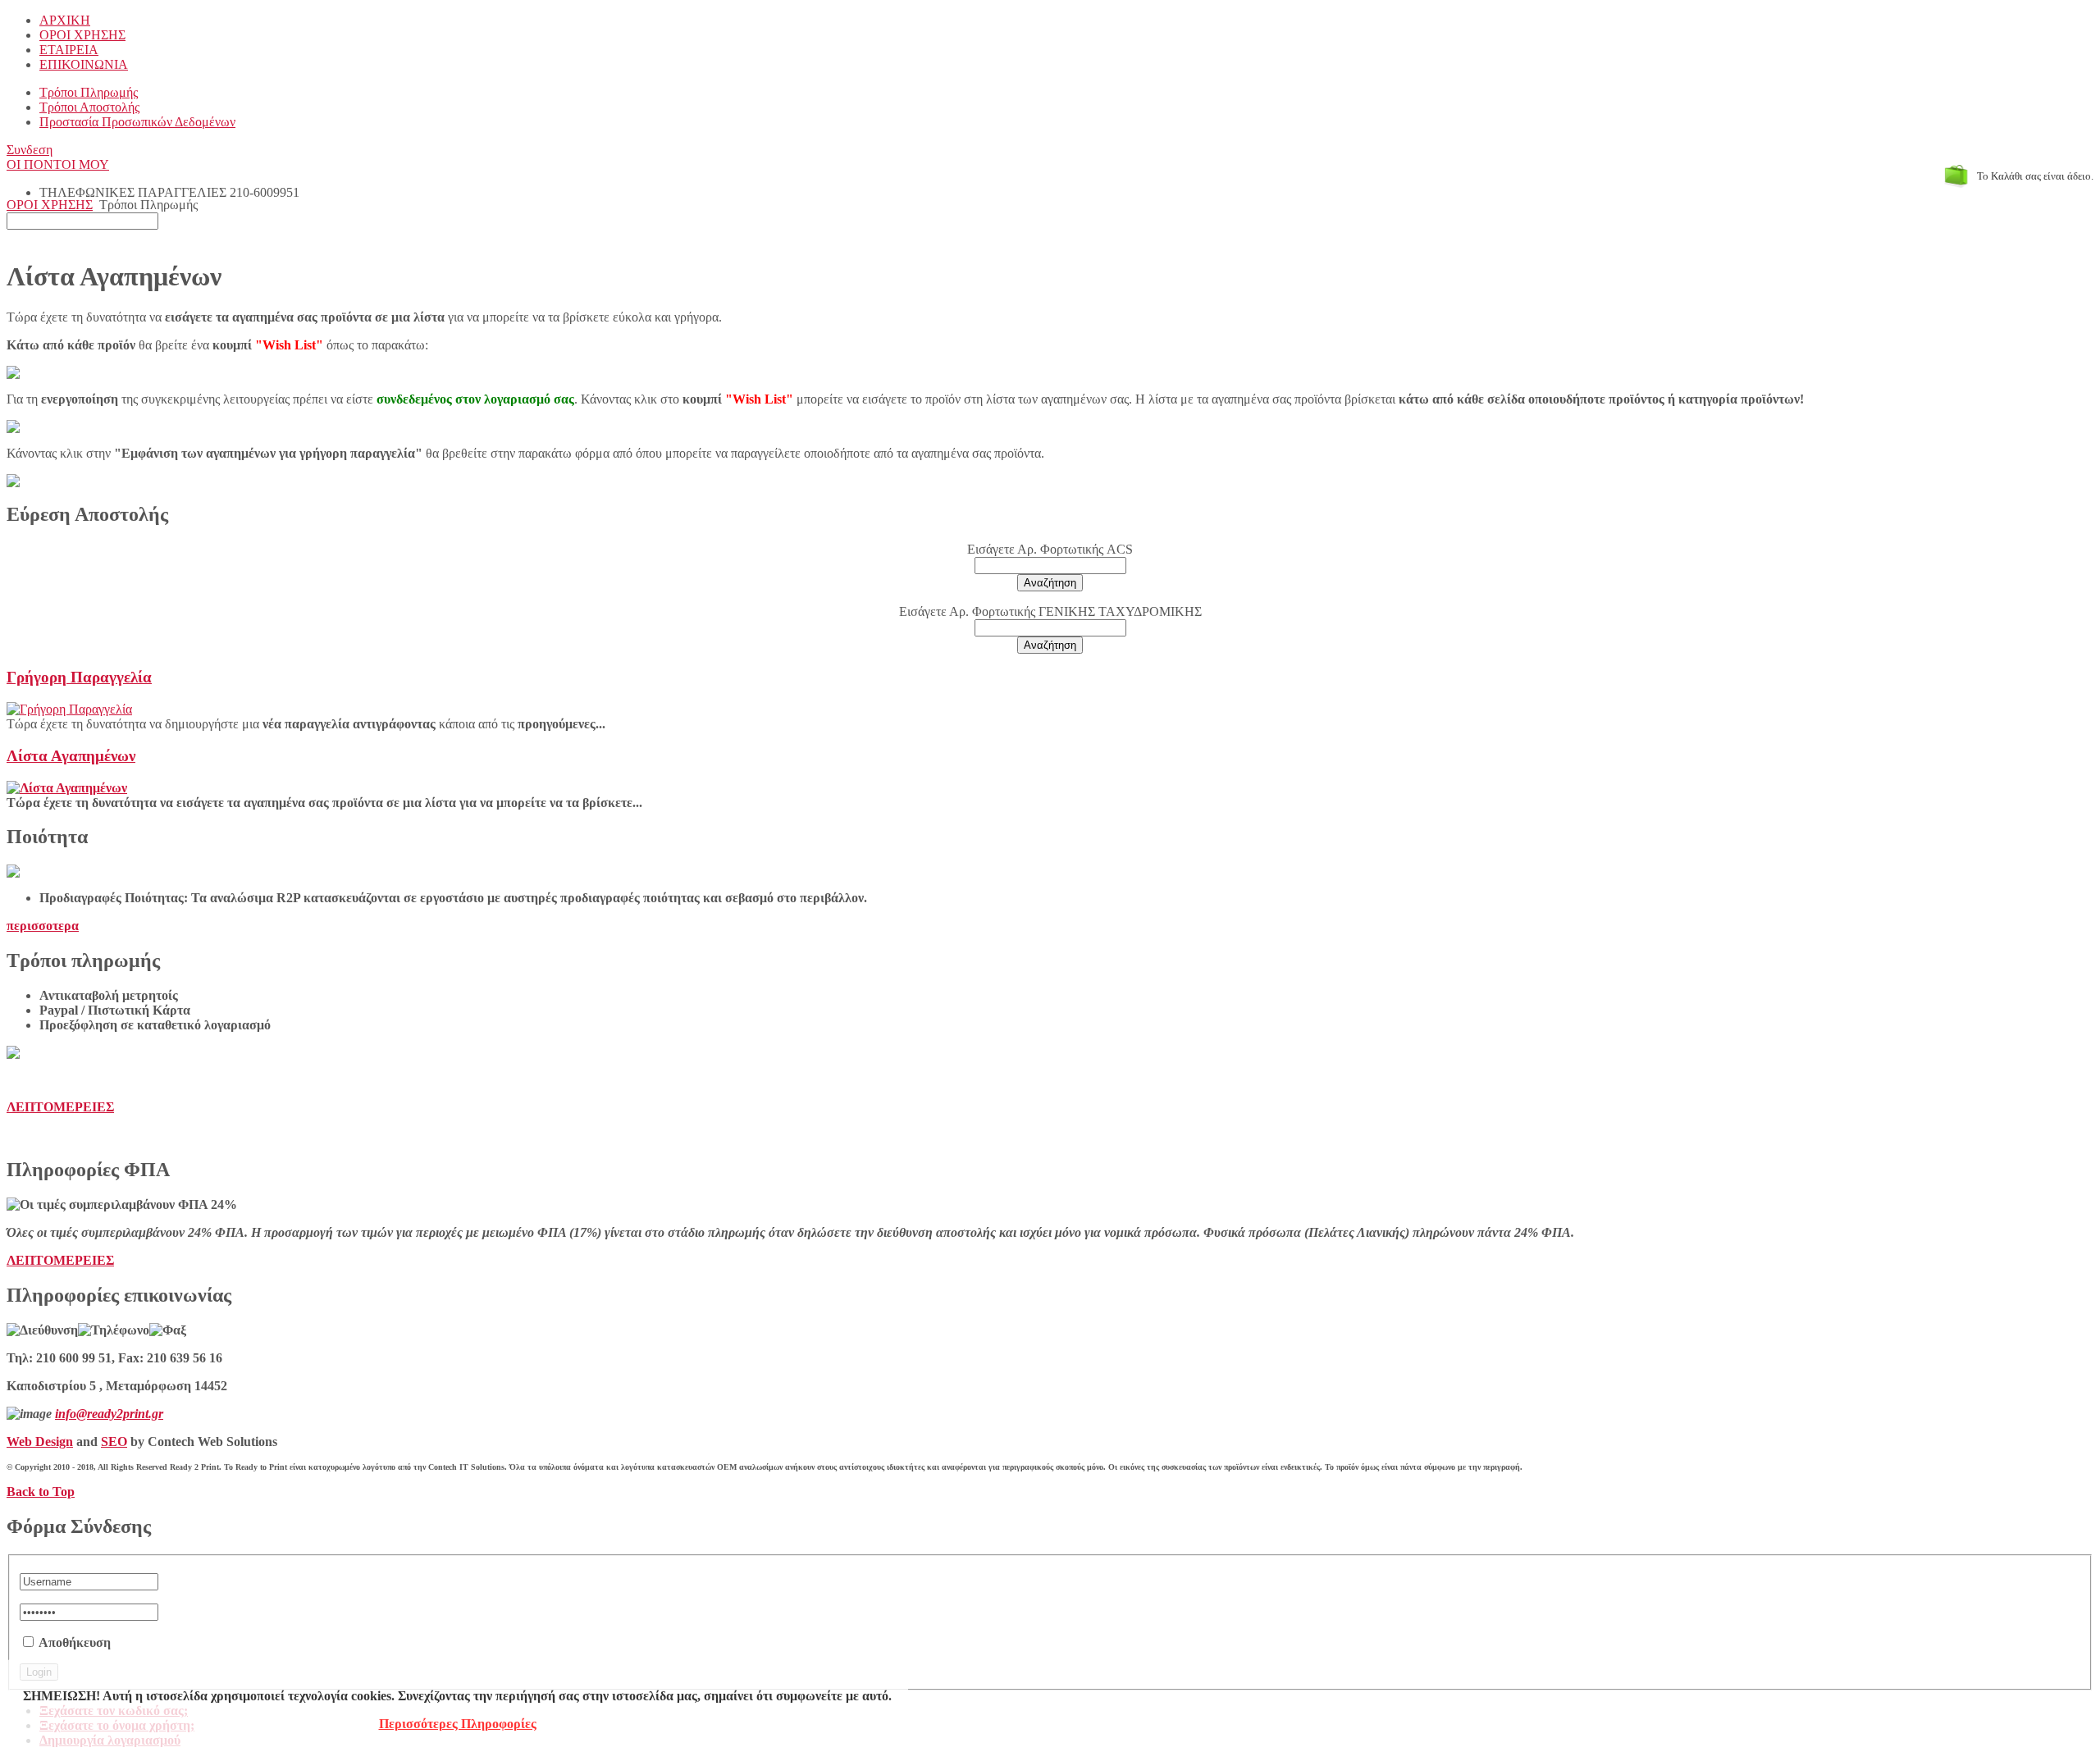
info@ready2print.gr (109, 1414)
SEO (114, 1442)
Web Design (40, 1442)
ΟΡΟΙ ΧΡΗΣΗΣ (50, 205)
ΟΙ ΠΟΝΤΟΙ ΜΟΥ (58, 164)
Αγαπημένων (71, 756)
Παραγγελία (79, 677)
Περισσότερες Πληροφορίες (458, 1724)
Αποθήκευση (75, 1642)
